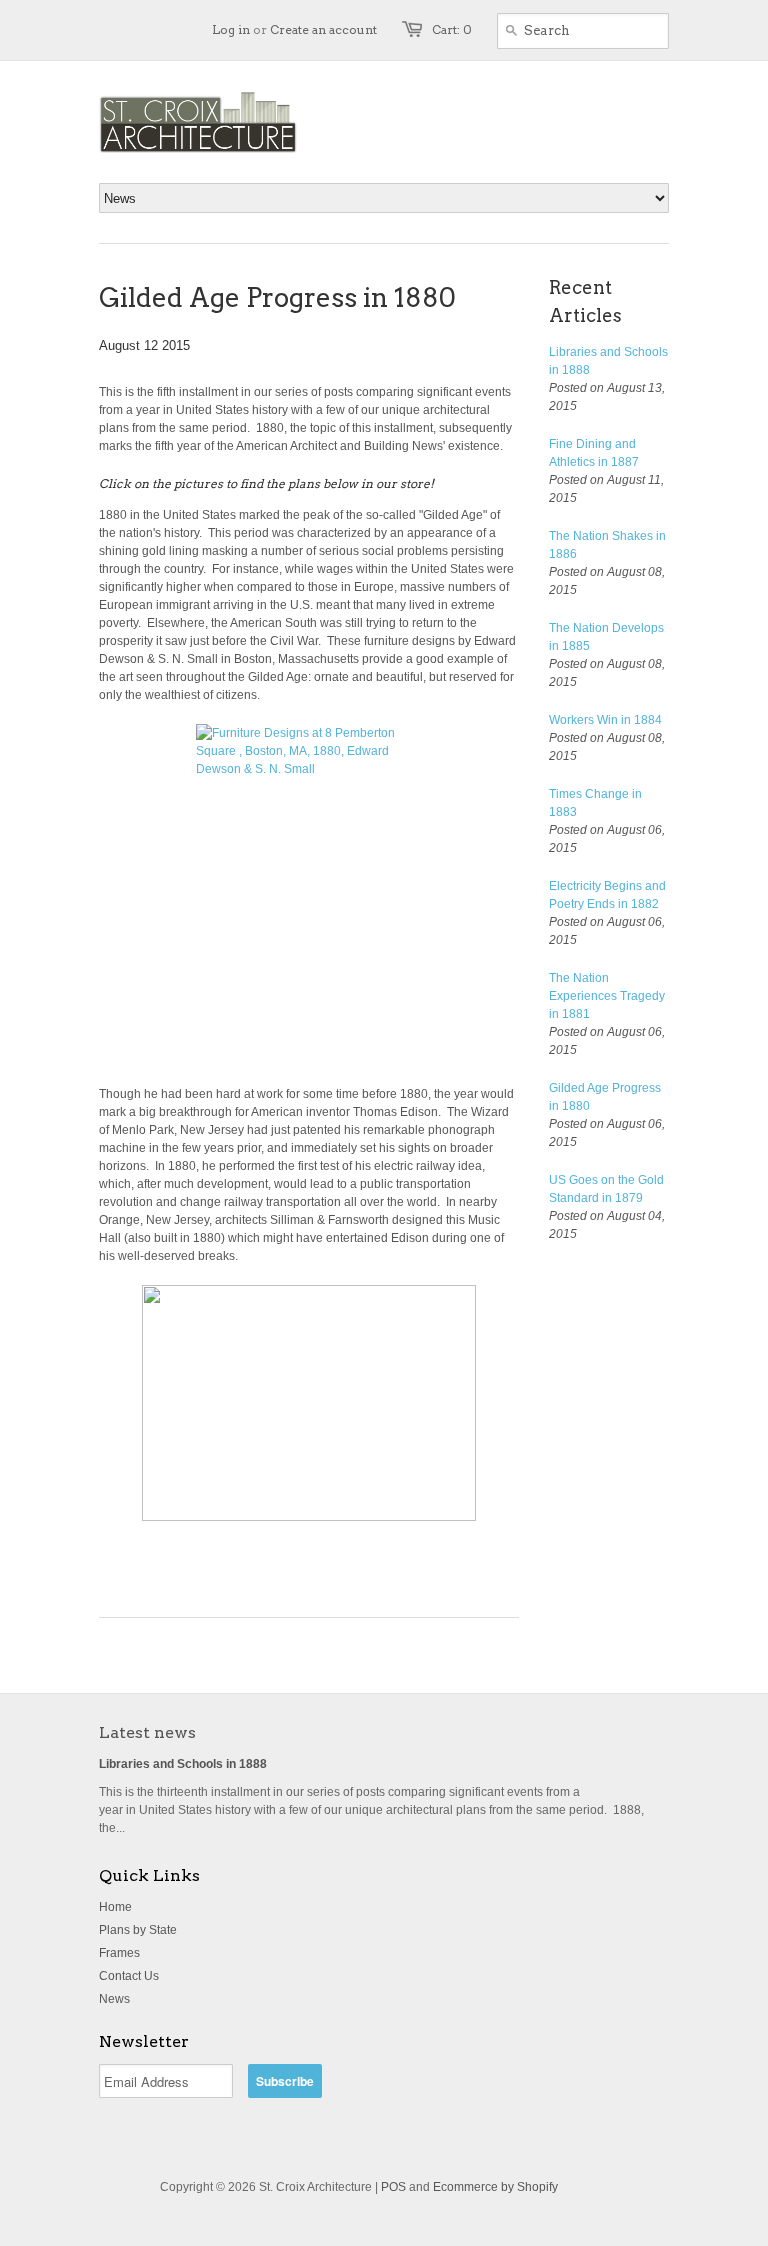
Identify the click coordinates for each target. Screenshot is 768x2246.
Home (115, 1907)
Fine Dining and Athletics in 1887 (594, 453)
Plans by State (138, 1930)
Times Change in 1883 (595, 803)
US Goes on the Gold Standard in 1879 (606, 1189)
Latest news (147, 1732)
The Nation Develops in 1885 (606, 637)
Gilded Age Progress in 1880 (605, 1097)
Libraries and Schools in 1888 (608, 361)
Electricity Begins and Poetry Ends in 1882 (607, 895)
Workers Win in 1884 (605, 720)
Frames (119, 1953)
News (114, 1999)
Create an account (323, 29)
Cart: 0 (452, 29)
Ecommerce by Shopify (495, 2187)
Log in (231, 29)
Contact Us (129, 1976)
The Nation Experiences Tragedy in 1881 (607, 996)
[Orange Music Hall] (309, 1403)
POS (393, 2187)
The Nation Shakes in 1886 (607, 545)
